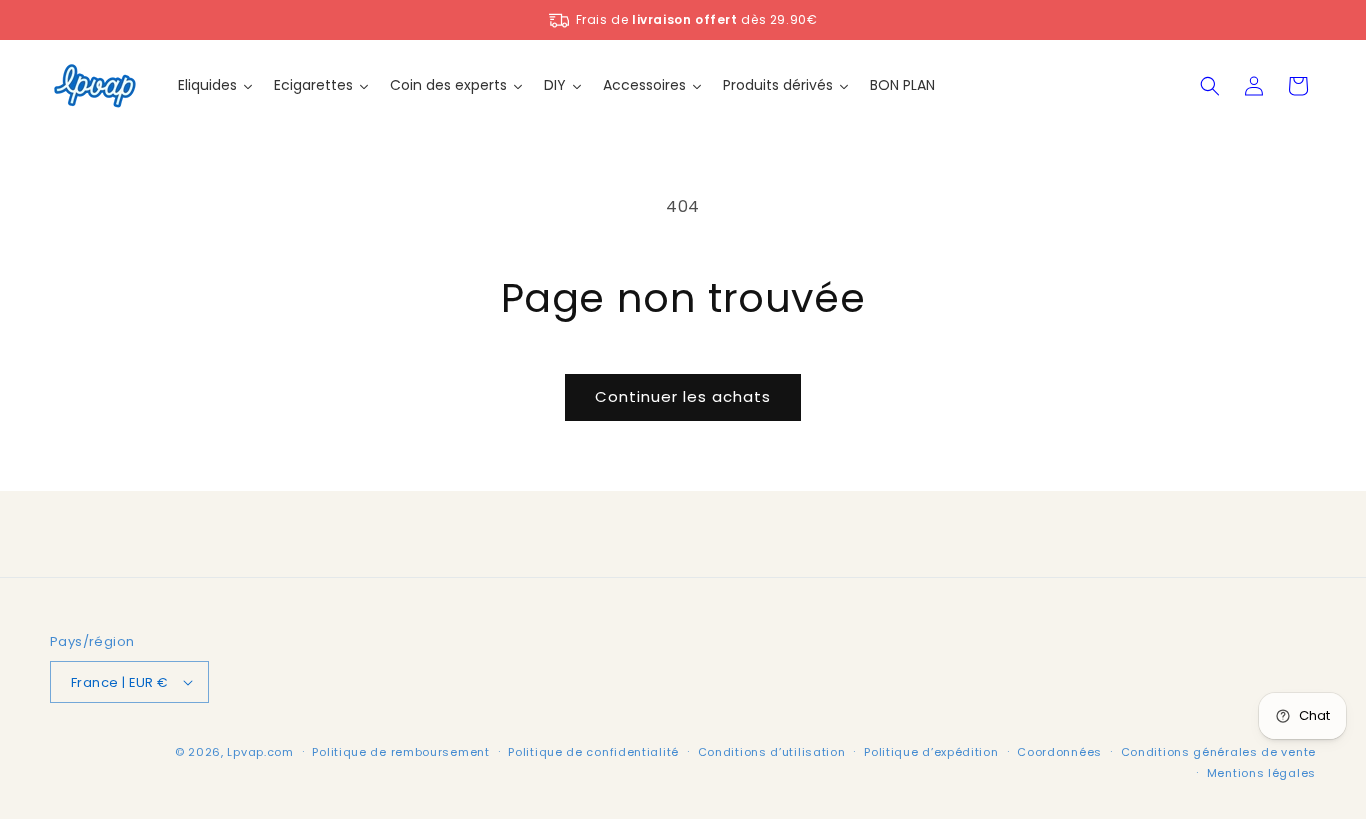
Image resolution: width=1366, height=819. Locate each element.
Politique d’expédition (931, 752)
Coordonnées (1059, 752)
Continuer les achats (683, 396)
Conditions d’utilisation (772, 752)
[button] (1210, 86)
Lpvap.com (260, 752)
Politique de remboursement (400, 752)
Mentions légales (1261, 773)
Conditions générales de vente (1218, 752)
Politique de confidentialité (593, 752)
